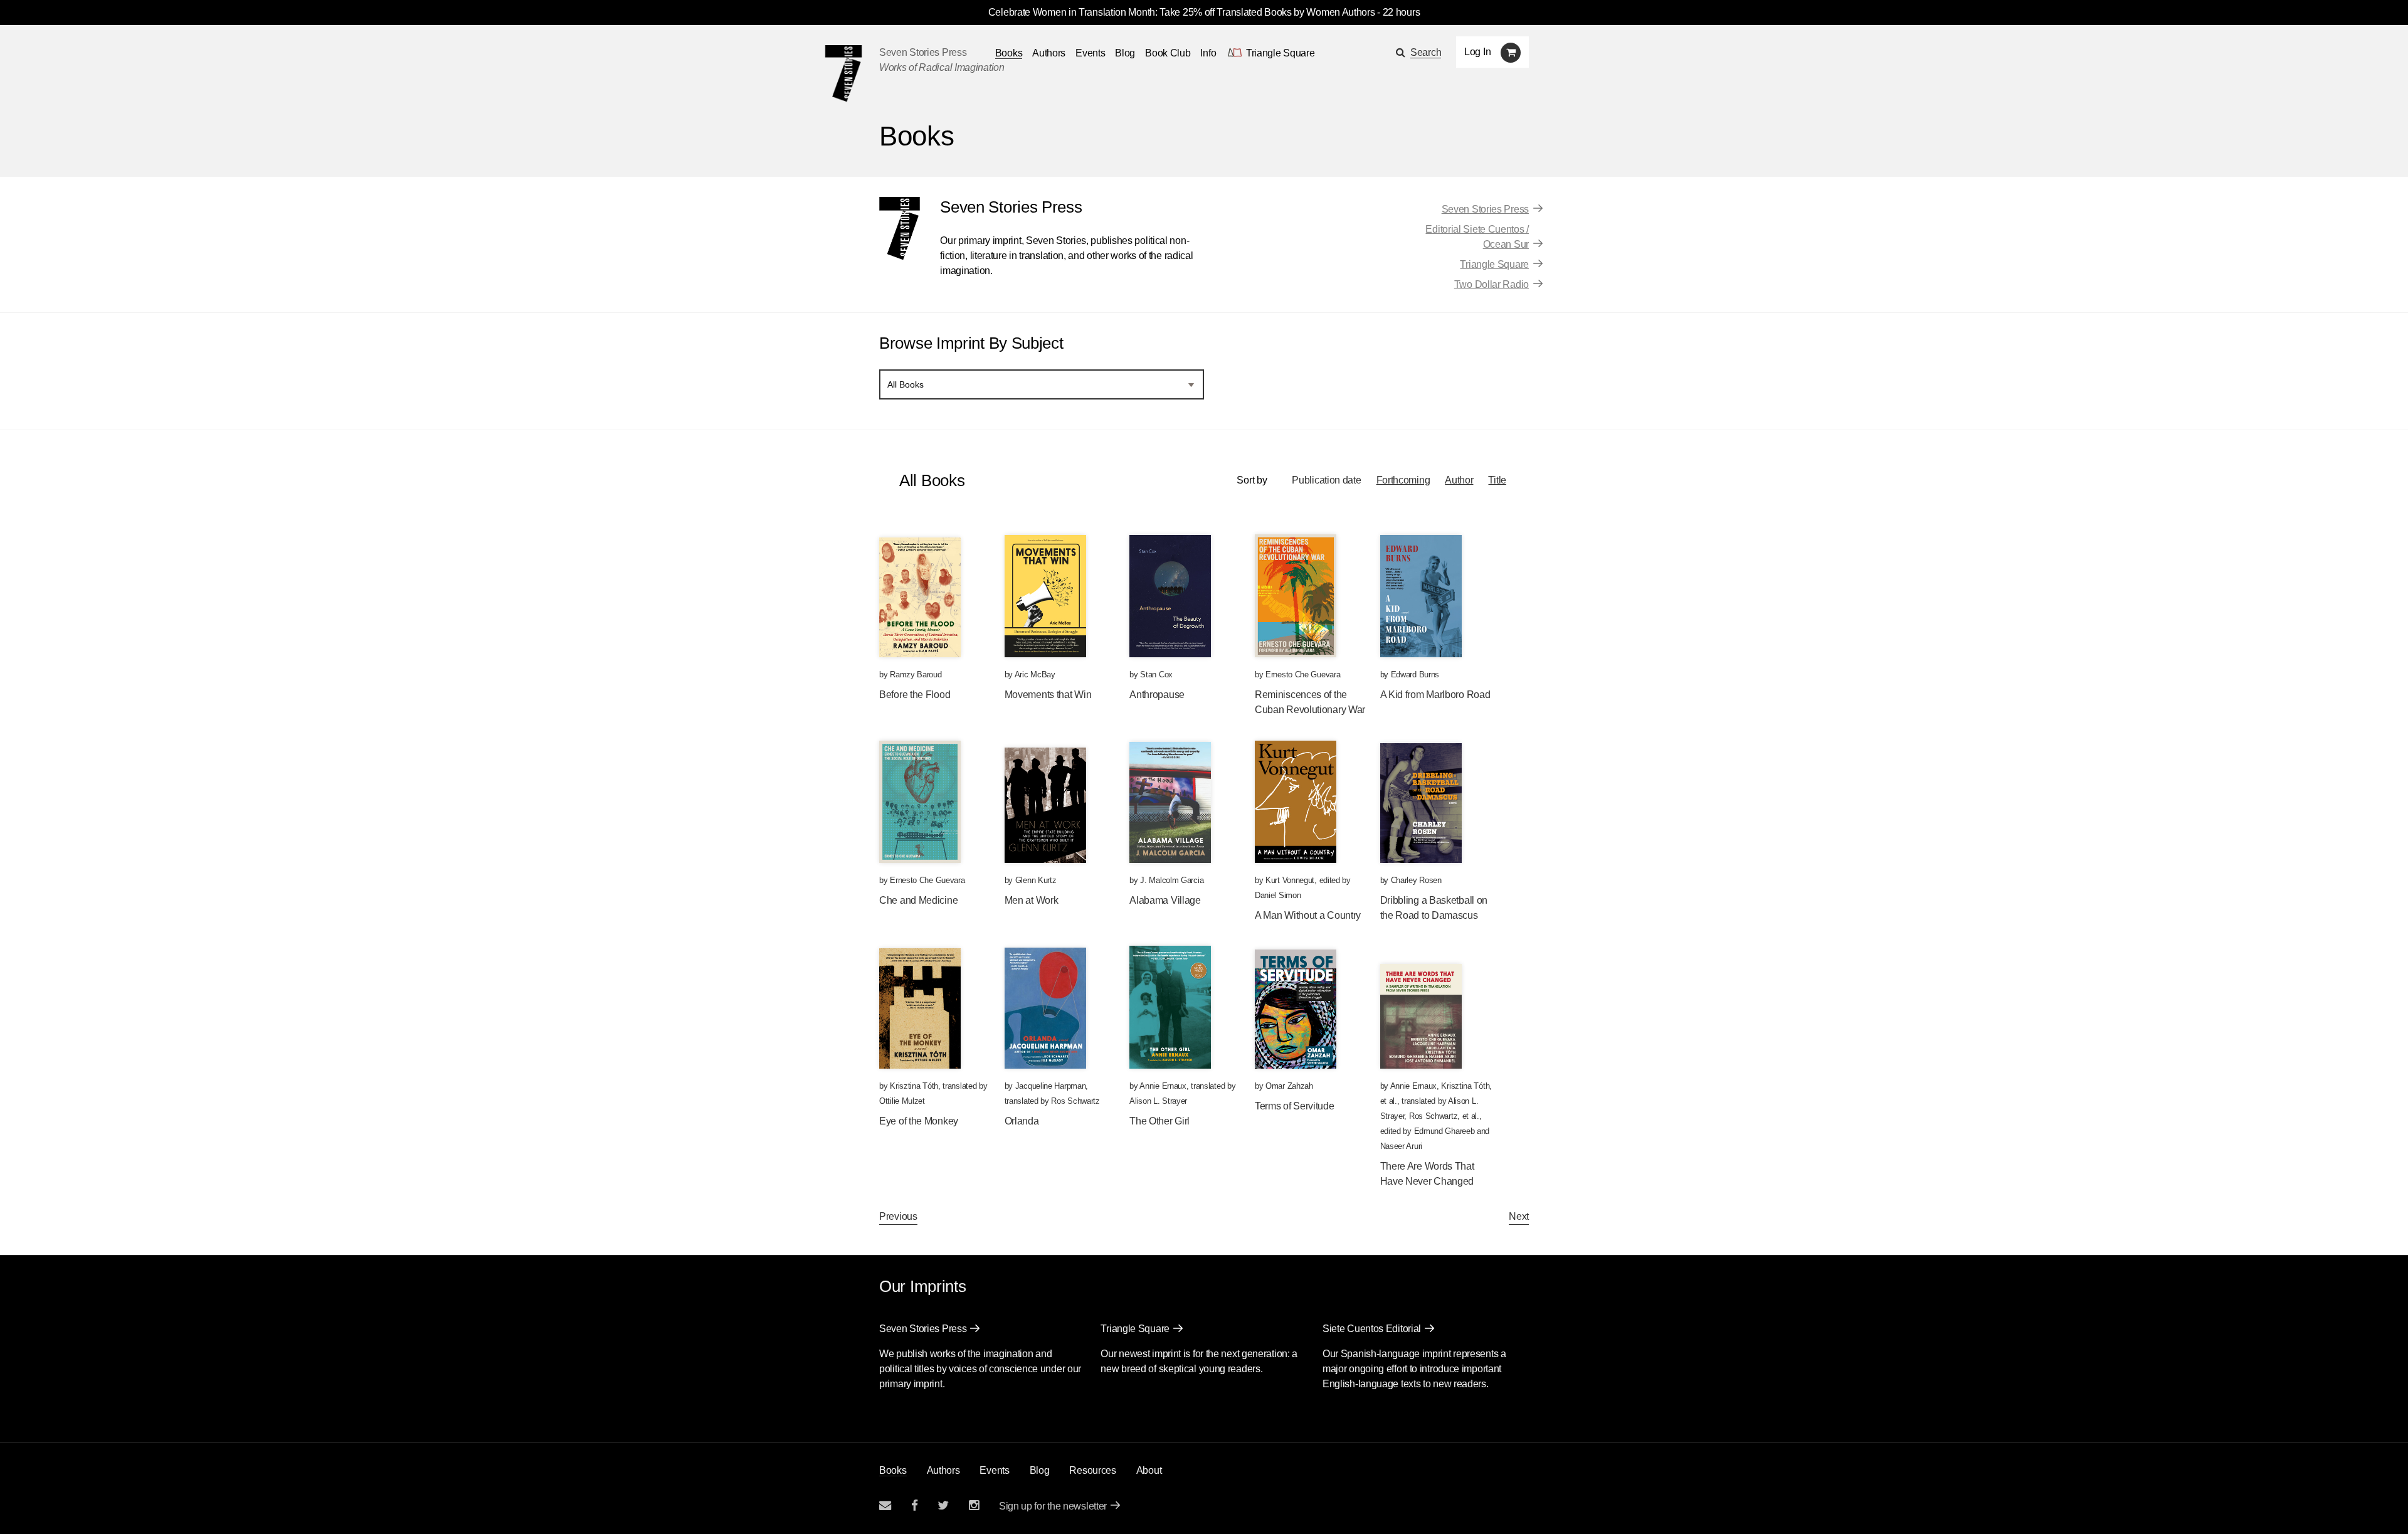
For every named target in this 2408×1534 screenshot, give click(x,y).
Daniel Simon (1278, 895)
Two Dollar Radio (1492, 284)
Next (1519, 1216)
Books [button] (1009, 53)
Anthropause (1157, 695)
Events (1090, 53)
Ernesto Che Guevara (1303, 674)
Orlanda (1022, 1121)
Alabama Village (1165, 900)
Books (893, 1470)
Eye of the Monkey (919, 1121)
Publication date (1326, 480)
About (1149, 1470)
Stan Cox (1156, 674)
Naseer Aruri (1401, 1146)
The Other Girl (1159, 1121)
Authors (1049, 53)
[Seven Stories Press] (843, 73)
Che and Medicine (918, 900)
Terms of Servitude (1295, 1106)
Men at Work (1032, 900)
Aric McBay (1035, 674)
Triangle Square (1494, 264)
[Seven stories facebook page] (915, 1505)
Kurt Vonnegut (1290, 880)
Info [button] (1208, 53)
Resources (1092, 1470)
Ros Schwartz (1075, 1101)
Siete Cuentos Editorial (1372, 1329)
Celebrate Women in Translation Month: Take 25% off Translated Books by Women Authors (1182, 12)
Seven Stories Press (923, 52)
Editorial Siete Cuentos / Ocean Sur (1477, 237)
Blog (1125, 53)
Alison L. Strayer (1158, 1101)
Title (1497, 480)
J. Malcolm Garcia (1172, 880)
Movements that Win (1048, 695)
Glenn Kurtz (1036, 880)
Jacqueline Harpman (1051, 1086)
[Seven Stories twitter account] (943, 1505)
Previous (898, 1216)
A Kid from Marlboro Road (1435, 695)
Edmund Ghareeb (1444, 1131)
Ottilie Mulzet (902, 1101)
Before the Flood (915, 695)
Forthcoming (1403, 480)
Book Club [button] (1168, 53)
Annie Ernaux (1163, 1086)
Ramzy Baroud (916, 674)
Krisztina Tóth (914, 1086)
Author (1459, 480)
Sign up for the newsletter (1053, 1506)
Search (1426, 52)
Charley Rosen (1416, 880)
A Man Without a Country (1308, 915)
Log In (1477, 52)
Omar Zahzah (1289, 1086)
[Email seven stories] (885, 1505)
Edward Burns (1415, 674)
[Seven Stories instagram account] (974, 1505)
